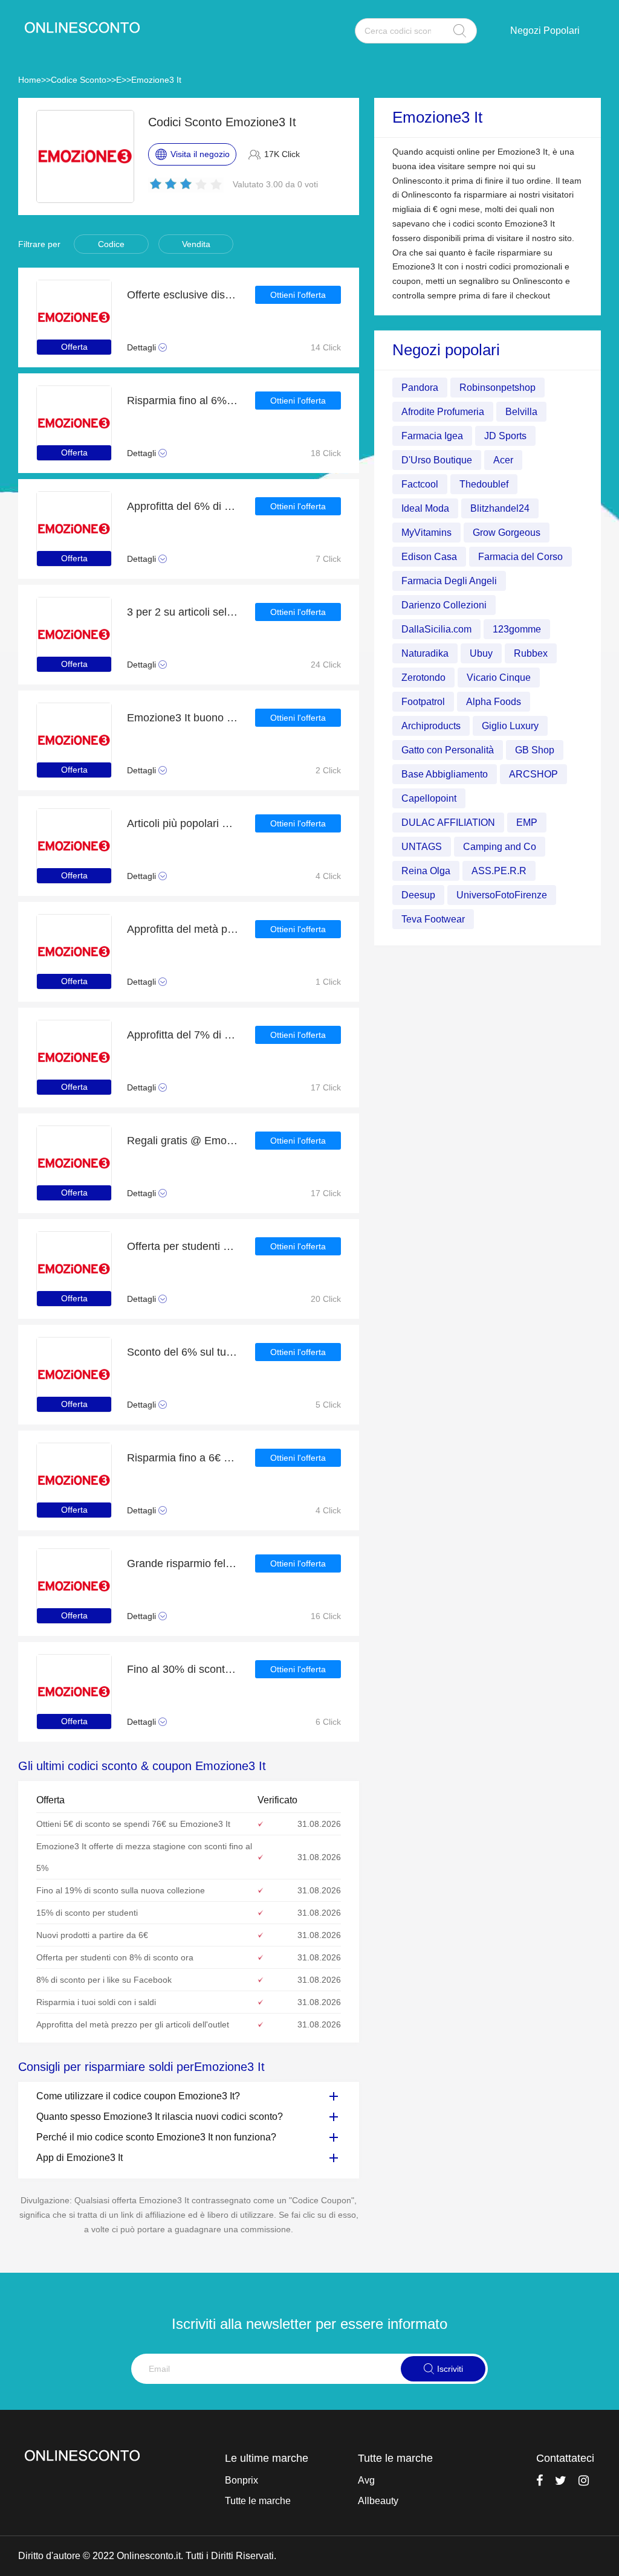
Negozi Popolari (545, 31)
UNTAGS (422, 847)
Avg (366, 2480)
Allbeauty (378, 2501)
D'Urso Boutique (437, 460)
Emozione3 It (156, 80)
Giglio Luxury (510, 726)
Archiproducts (431, 726)
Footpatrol (423, 702)
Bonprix (241, 2480)
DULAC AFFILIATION (448, 823)
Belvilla (521, 412)
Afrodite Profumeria (443, 412)
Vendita (196, 244)
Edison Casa (429, 557)
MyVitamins (426, 533)
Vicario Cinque (499, 678)
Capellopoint (429, 798)
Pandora (420, 388)
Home (30, 80)
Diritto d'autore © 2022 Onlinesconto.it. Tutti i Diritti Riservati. (147, 2556)
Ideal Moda (425, 508)
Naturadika (425, 653)
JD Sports (505, 436)
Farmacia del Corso (520, 557)
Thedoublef (484, 484)
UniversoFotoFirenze (502, 895)
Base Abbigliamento (445, 774)
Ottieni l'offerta (298, 295)
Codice (111, 244)
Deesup (418, 895)
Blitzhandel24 (500, 508)
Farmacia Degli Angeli (449, 581)
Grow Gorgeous (507, 533)
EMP (527, 823)
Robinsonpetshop (497, 388)
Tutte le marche (258, 2501)
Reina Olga (426, 871)
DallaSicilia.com (436, 629)
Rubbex (531, 653)
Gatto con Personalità (448, 750)
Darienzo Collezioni (444, 605)
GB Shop (535, 750)
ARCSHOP (533, 774)
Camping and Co (500, 847)
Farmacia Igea (432, 436)
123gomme (517, 629)
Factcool (420, 484)
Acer (503, 460)
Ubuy (481, 653)
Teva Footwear (433, 919)
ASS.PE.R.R (499, 871)
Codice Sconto (79, 80)
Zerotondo (423, 678)
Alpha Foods (494, 702)
